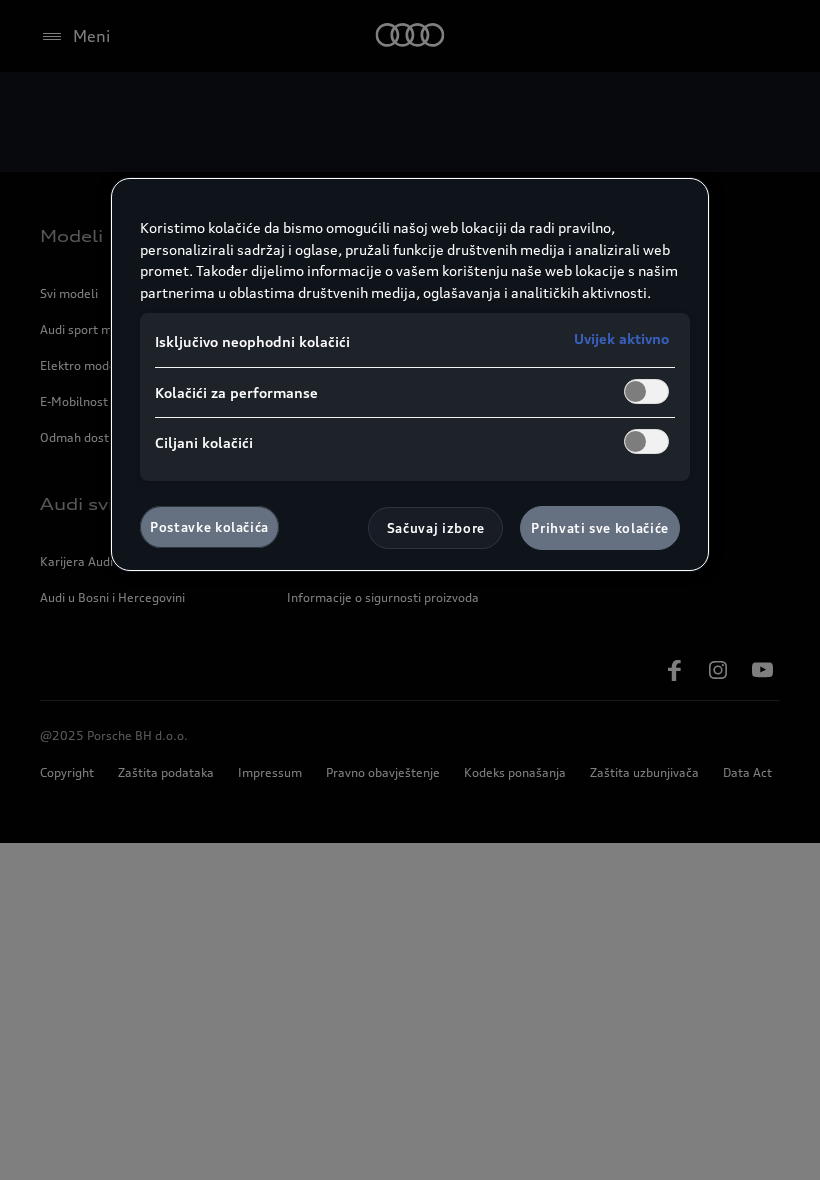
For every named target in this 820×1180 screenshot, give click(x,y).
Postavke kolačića (209, 527)
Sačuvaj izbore (436, 528)
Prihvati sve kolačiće (600, 528)
